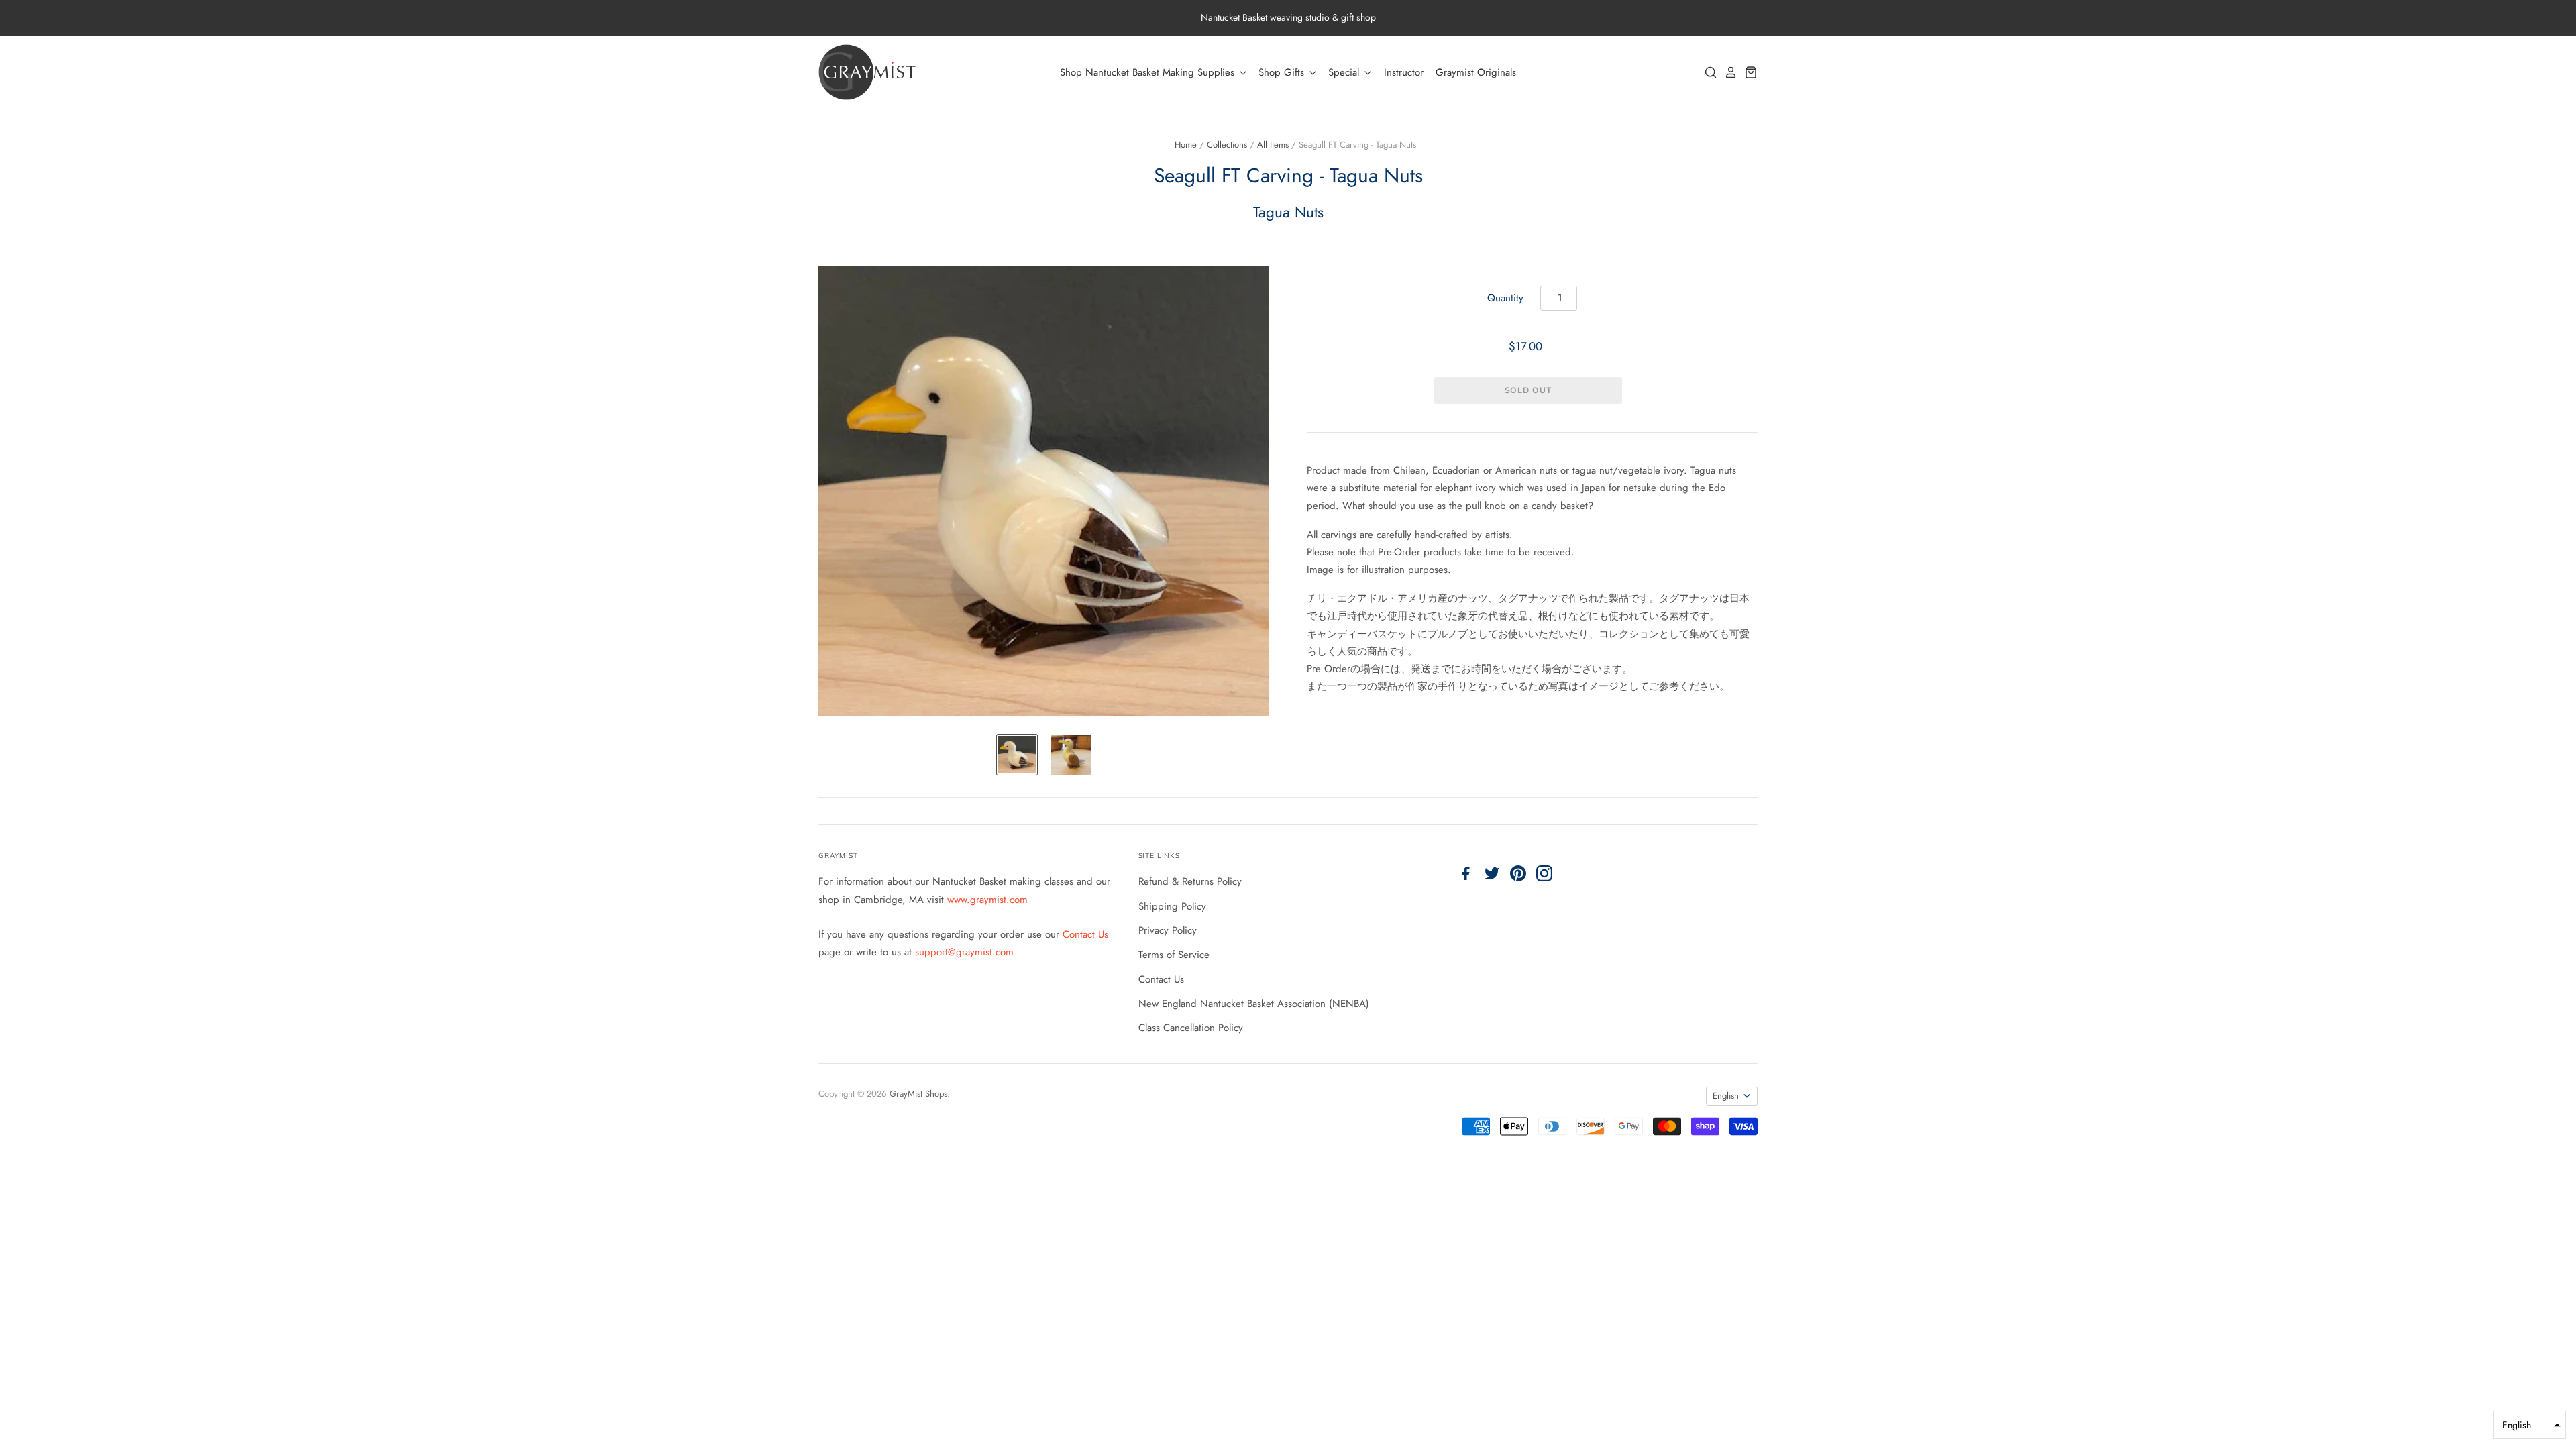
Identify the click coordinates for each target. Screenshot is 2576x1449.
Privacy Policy (1168, 930)
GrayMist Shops (918, 1094)
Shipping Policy (1172, 906)
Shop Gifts (1283, 72)
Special (1345, 72)
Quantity (1505, 298)
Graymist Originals (1476, 72)
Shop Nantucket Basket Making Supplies (1149, 72)
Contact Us (1085, 934)
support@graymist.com (964, 952)
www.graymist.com (987, 900)
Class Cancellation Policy (1191, 1028)
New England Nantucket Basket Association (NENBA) (1254, 1004)
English (1726, 1096)
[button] (2530, 1425)
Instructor (1404, 72)
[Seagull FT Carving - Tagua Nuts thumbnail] (1017, 755)
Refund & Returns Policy (1190, 881)
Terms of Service (1174, 955)
